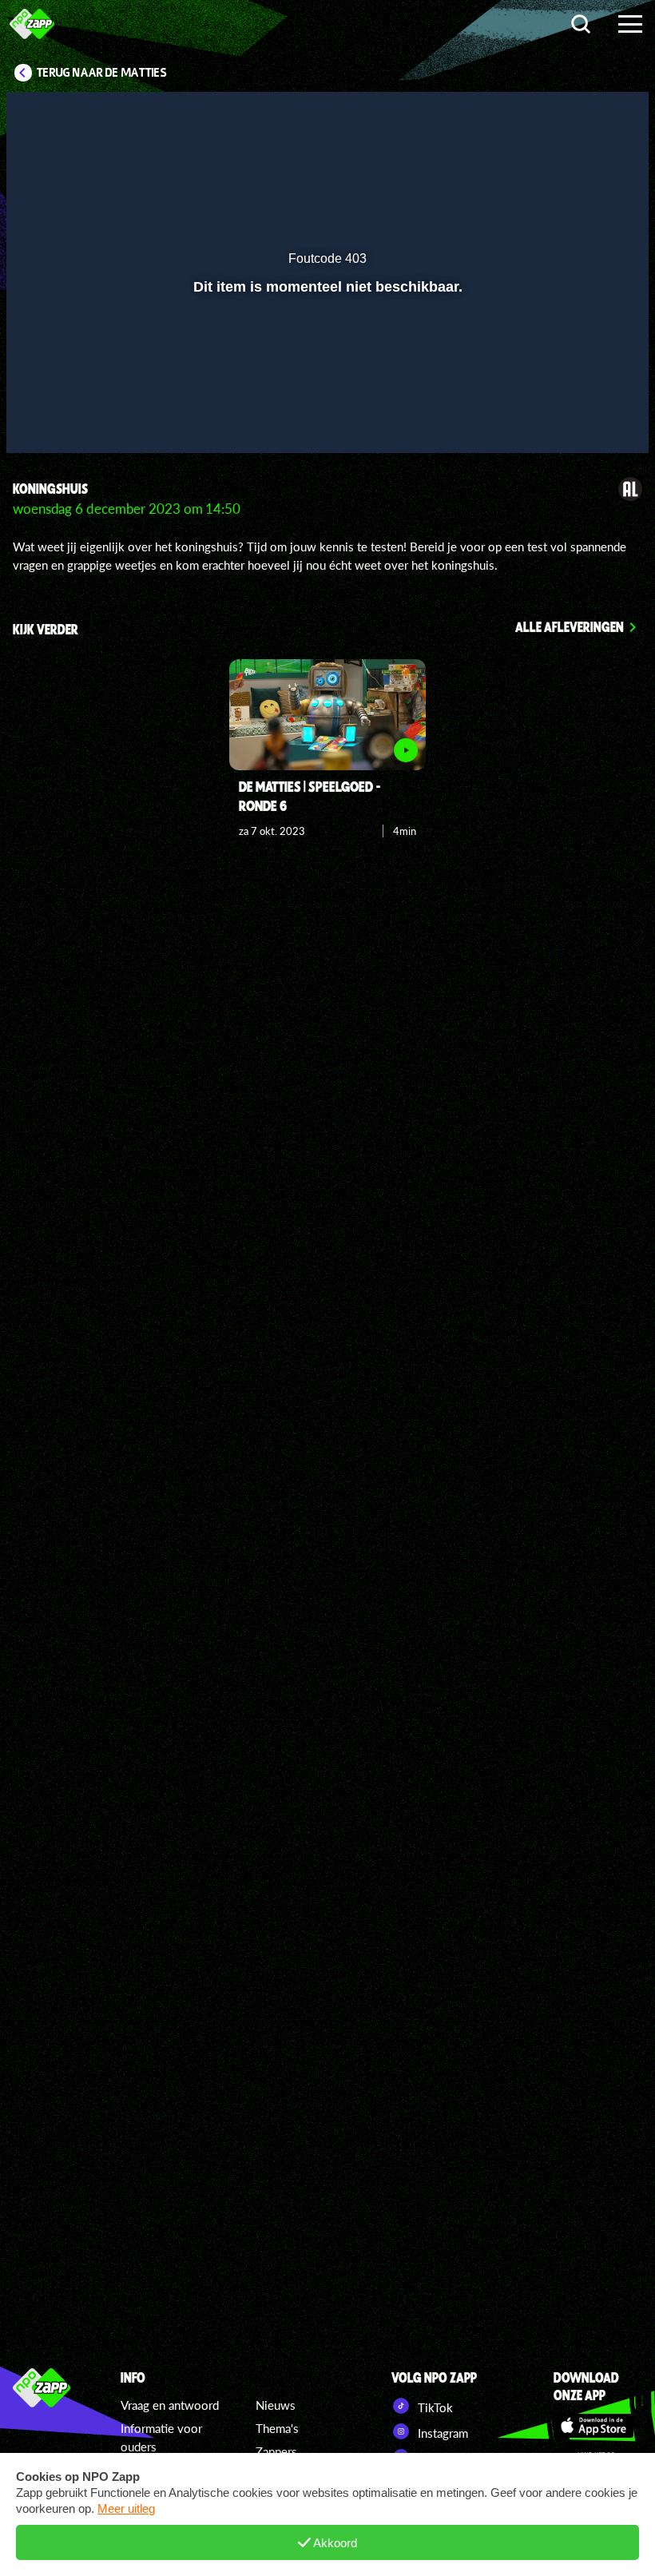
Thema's (277, 2428)
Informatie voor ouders (161, 2437)
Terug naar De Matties (102, 73)
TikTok (434, 2407)
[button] (39, 418)
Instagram (441, 2433)
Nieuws (276, 2405)
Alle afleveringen (570, 626)
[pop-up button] (583, 418)
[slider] (326, 385)
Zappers (276, 2451)
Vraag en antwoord (170, 2405)
